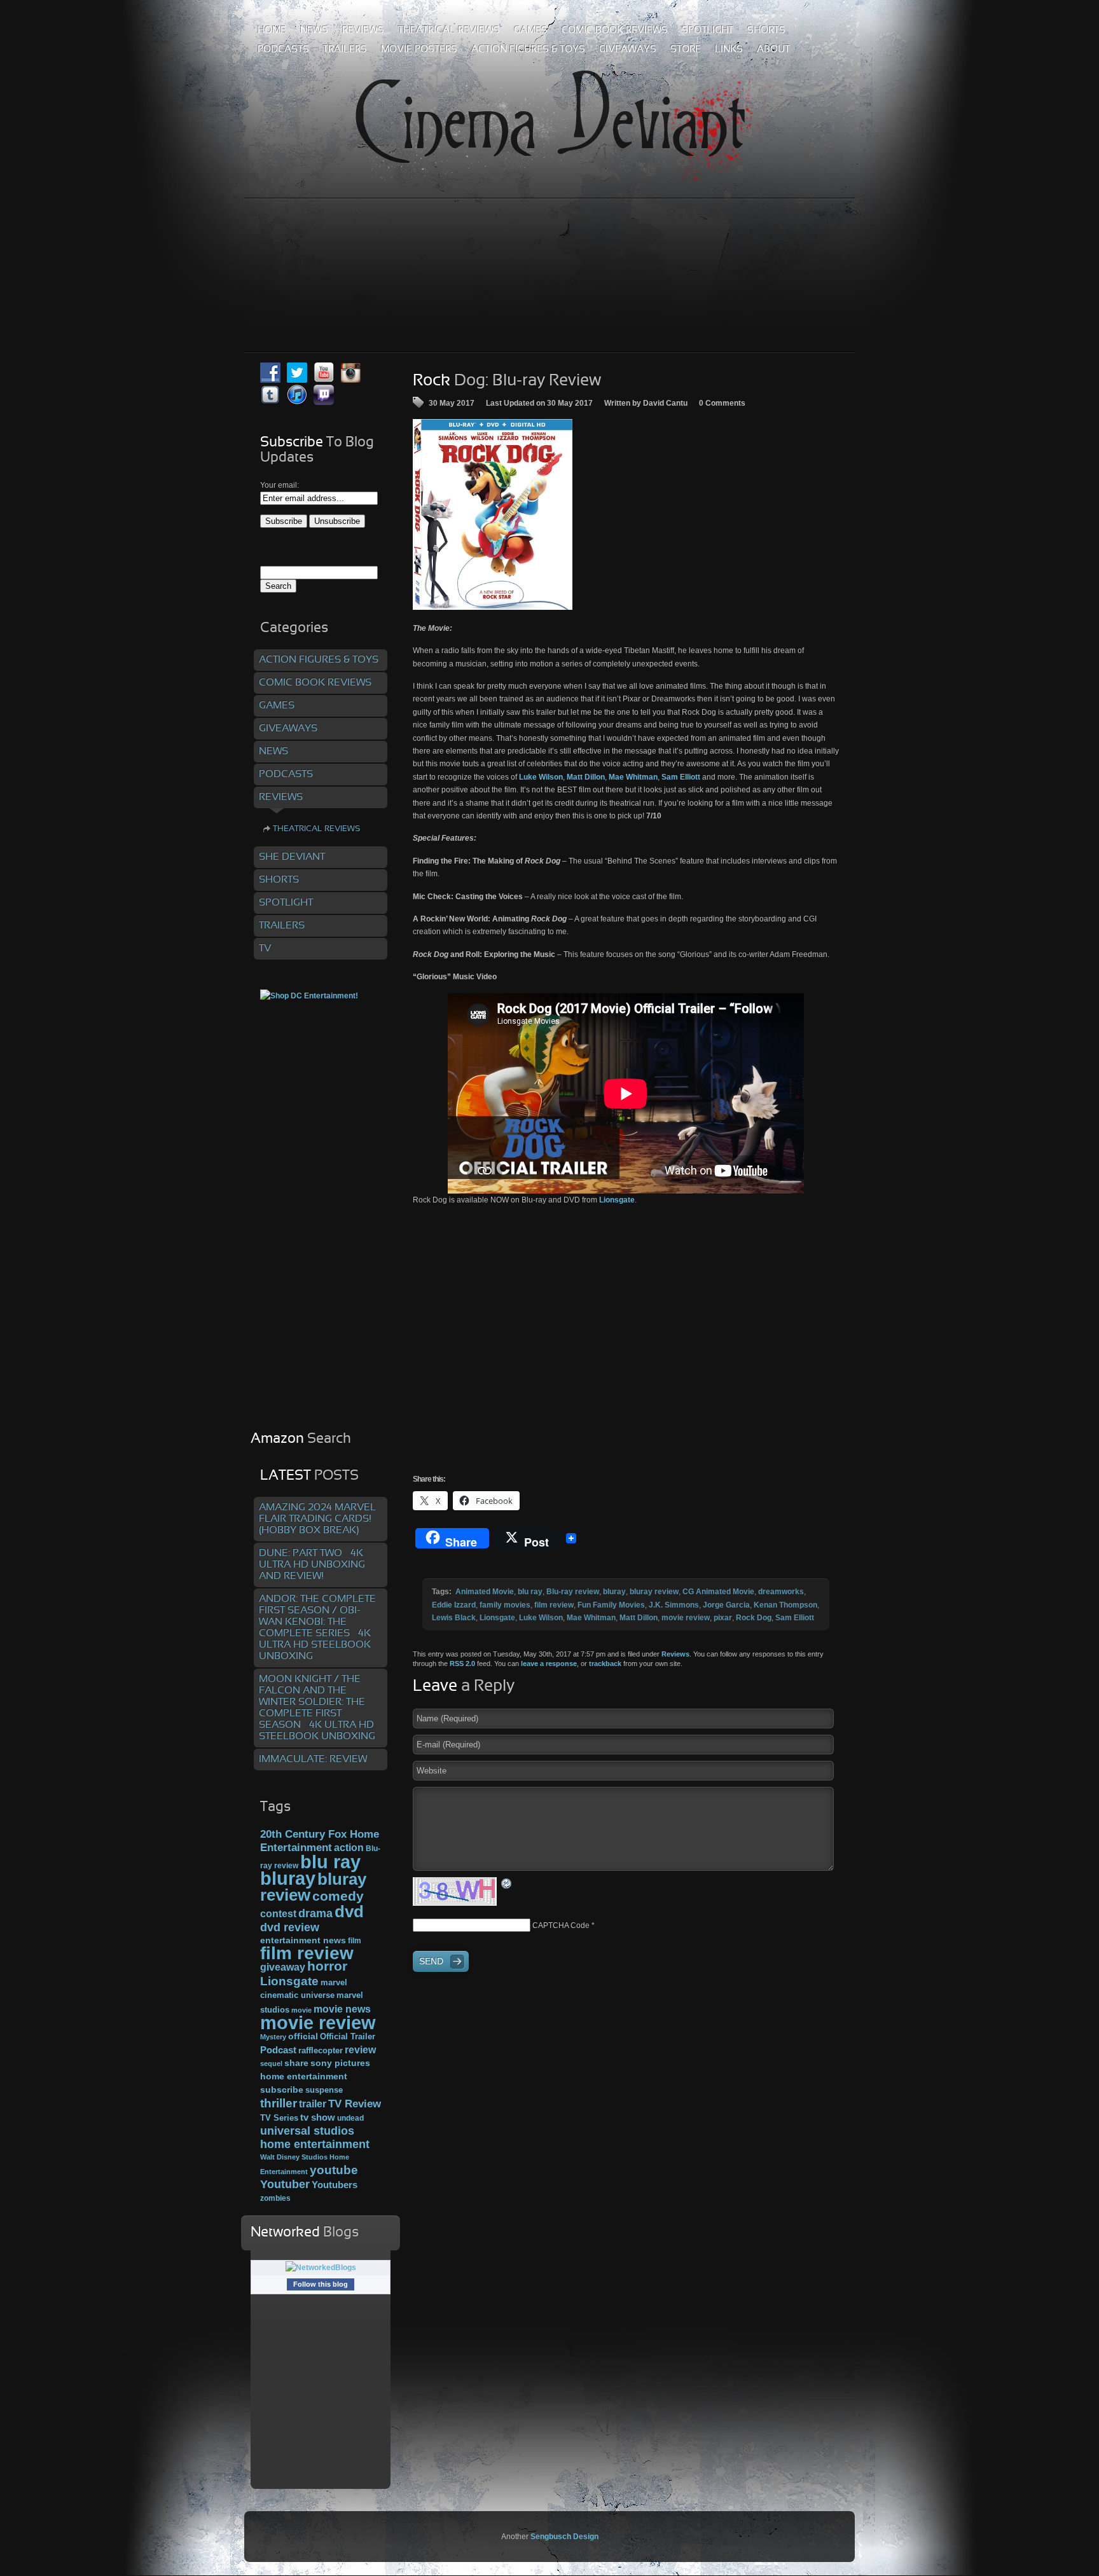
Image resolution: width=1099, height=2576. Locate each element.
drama (315, 1913)
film (355, 1941)
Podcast (278, 2050)
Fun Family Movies (611, 1605)
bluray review (654, 1592)
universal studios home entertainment (315, 2137)
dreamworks (781, 1592)
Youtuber (285, 2184)
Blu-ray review (573, 1592)
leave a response (549, 1663)
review (360, 2049)
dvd (349, 1911)
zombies (275, 2198)
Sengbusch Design (564, 2537)
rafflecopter (321, 2050)
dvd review (290, 1927)
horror (327, 1966)
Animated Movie (485, 1592)
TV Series (279, 2118)
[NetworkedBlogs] (321, 2268)
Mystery (273, 2037)
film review (554, 1605)
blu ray (530, 1592)
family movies (505, 1605)
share (296, 2063)
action (349, 1847)
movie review (686, 1618)
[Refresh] (507, 1883)
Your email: (280, 485)
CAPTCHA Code (561, 1925)
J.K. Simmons (674, 1605)
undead (350, 2118)
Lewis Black (454, 1618)
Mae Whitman (591, 1618)
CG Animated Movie (718, 1592)
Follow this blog (321, 2284)
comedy (338, 1896)
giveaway (283, 1967)
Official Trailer (348, 2037)
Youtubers (335, 2185)
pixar (723, 1618)
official (303, 2036)
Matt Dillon (639, 1618)
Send (431, 1961)
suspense (324, 2090)
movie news (342, 2009)
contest (278, 1913)
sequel (271, 2063)
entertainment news (303, 1940)
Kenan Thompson (785, 1605)
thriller (279, 2103)
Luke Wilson (541, 1618)
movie (301, 2010)
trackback (605, 1663)
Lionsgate (617, 1200)
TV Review (355, 2104)
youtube (334, 2170)
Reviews (675, 1654)
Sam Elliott (795, 1618)
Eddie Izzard (454, 1605)
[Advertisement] (549, 247)
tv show (318, 2118)
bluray (614, 1592)
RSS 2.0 (462, 1663)
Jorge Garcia (726, 1605)
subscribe (282, 2090)
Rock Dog (754, 1618)
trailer (313, 2104)
